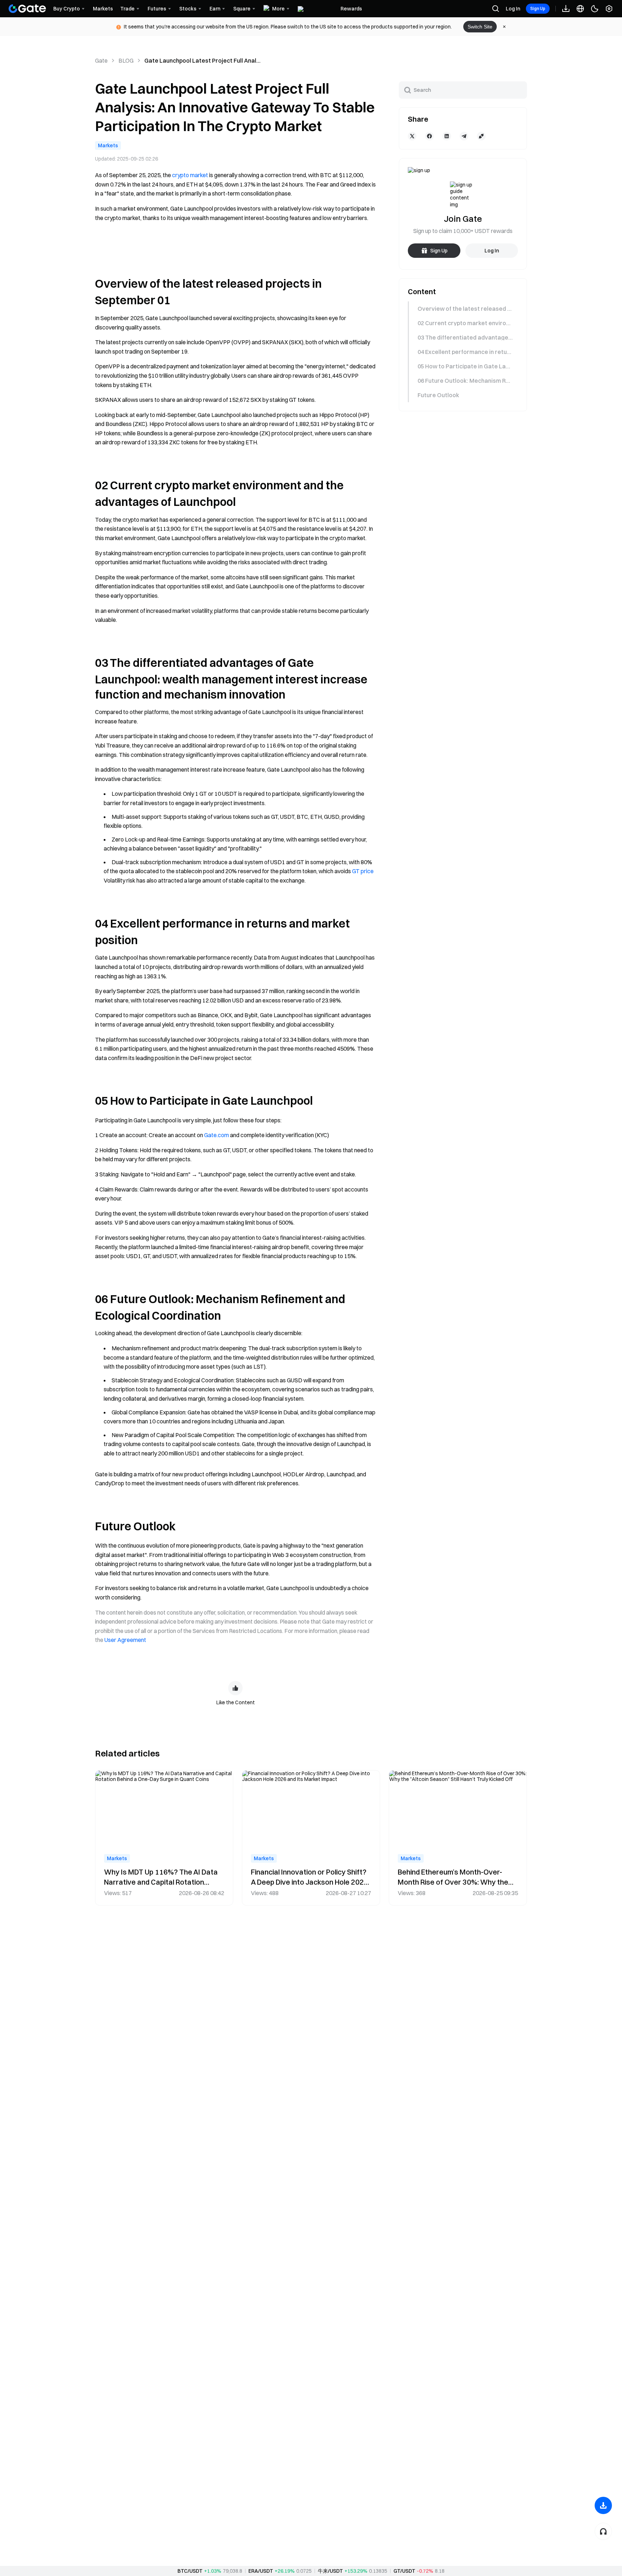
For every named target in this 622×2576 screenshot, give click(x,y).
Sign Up (538, 8)
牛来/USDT (330, 2571)
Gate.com (217, 1135)
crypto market (190, 175)
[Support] (603, 2531)
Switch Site (480, 27)
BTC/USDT (190, 2571)
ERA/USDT (261, 2571)
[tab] (462, 309)
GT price (363, 871)
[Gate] (27, 9)
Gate (101, 60)
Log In (513, 9)
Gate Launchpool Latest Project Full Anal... (202, 60)
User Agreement (125, 1640)
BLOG (126, 60)
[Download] (603, 2505)
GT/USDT (404, 2571)
